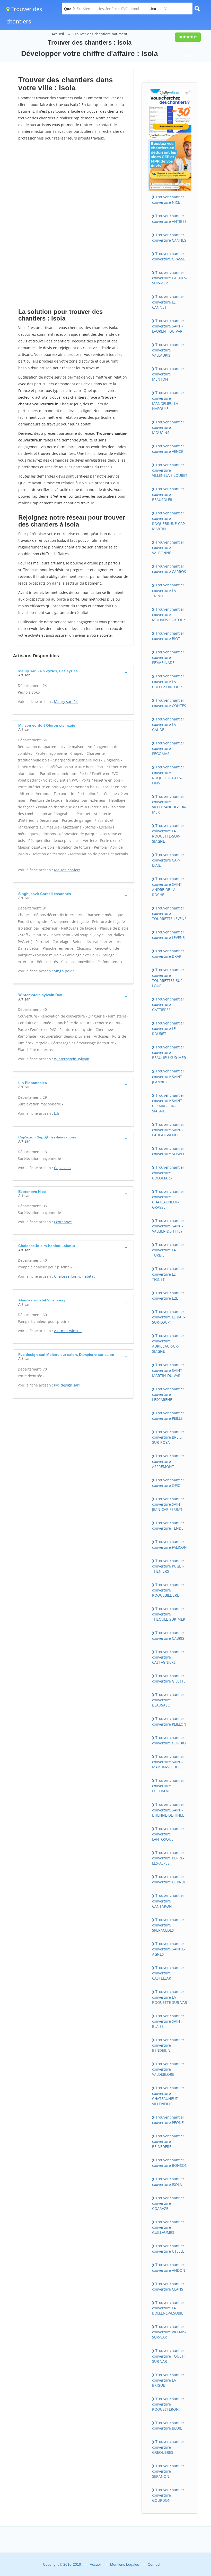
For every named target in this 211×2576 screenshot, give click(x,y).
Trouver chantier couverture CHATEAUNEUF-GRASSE (168, 1199)
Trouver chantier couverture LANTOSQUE (168, 1834)
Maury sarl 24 (66, 702)
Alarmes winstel (68, 1331)
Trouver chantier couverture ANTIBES (169, 218)
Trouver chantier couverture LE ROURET (168, 1028)
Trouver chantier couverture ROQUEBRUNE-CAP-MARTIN (169, 521)
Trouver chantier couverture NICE (168, 200)
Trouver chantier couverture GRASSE (169, 256)
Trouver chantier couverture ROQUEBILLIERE (168, 1590)
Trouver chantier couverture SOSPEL (168, 1151)
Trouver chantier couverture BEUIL (168, 2425)
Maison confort (67, 870)
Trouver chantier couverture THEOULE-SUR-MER (169, 1614)
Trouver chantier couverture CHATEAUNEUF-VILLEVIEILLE (168, 2096)
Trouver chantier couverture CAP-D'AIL (168, 860)
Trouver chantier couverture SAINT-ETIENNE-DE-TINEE (168, 1810)
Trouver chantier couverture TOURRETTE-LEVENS (169, 913)
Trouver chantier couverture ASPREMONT (168, 1461)
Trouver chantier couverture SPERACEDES (168, 1925)
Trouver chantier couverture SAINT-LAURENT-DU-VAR (168, 326)
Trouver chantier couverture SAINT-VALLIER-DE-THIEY (168, 1226)
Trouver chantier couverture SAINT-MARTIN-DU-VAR (168, 1370)
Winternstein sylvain (72, 1059)
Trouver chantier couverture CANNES (169, 237)
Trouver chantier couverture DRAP (168, 954)
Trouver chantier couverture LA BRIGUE (168, 2380)
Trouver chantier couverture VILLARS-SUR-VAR (169, 2332)
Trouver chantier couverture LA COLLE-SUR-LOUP (168, 681)
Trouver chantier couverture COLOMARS (168, 1172)
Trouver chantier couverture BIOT (168, 636)
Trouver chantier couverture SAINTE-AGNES (169, 1949)
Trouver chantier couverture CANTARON (168, 1901)
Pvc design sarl (67, 1385)
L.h (57, 1113)
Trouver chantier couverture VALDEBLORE (168, 2069)
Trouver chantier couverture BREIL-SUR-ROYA (168, 1437)
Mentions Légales (125, 2564)
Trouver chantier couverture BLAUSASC (168, 1700)
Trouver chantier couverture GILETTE (169, 1678)
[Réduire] (181, 2502)
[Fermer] (190, 2502)
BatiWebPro (162, 2549)
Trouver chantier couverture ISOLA (168, 2181)
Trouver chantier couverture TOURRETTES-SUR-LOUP (168, 978)
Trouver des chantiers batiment (100, 34)
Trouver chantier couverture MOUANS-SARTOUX (169, 614)
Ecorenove (63, 1222)
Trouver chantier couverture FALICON (169, 1544)
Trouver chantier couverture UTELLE (168, 2249)
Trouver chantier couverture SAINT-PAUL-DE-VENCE (168, 1130)
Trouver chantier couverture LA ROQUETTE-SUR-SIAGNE (168, 833)
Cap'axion (62, 1168)
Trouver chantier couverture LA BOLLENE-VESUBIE (168, 2308)
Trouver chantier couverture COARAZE (168, 2203)
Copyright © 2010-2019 (62, 2564)
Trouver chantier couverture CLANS (168, 2286)
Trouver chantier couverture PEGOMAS (168, 748)
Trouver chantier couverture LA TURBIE (168, 1250)
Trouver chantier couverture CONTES (169, 703)
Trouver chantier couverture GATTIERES (168, 1004)
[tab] (73, 672)
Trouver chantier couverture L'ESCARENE (168, 1394)
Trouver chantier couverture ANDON (169, 2267)
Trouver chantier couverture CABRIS (168, 1635)
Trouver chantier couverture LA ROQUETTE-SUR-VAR (170, 1997)
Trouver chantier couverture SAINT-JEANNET (168, 1076)
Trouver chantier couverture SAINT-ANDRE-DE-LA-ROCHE (168, 887)
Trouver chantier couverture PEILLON (169, 1721)
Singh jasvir (64, 971)
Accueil (58, 34)
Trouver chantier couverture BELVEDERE (168, 2141)
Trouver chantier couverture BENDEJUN (168, 2045)
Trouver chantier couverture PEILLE (168, 1416)
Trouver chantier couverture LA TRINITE (168, 590)
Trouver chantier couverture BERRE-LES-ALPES (168, 1858)
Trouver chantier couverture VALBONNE (168, 547)
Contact (154, 2564)
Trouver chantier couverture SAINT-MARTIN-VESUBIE (168, 1762)
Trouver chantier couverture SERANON (168, 2471)
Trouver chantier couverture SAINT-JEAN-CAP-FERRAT (168, 1504)
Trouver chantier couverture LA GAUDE (168, 724)
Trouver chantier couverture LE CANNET (168, 302)
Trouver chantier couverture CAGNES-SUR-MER (170, 278)
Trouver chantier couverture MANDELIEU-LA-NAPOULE (168, 400)
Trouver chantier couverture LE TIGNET (168, 1274)
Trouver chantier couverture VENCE (168, 449)
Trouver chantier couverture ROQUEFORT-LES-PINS (168, 775)
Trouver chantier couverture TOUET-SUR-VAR (168, 2356)
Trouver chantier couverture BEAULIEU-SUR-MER (169, 1052)
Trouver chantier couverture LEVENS (168, 935)
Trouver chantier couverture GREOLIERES (168, 2447)
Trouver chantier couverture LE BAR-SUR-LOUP (169, 1317)
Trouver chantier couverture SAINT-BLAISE (168, 2021)
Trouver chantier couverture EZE (168, 1295)
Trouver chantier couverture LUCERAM (168, 1786)
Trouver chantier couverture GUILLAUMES (168, 2227)
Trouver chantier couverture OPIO (168, 1483)
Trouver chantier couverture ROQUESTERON (168, 2404)
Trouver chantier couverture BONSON (170, 2163)
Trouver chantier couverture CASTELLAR (168, 1973)
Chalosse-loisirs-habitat (74, 1276)
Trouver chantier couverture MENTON (168, 374)
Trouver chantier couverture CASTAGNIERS (168, 1657)
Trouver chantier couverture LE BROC (169, 1879)
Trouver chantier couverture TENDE (168, 1525)
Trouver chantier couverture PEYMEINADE (168, 657)
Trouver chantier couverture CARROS (169, 569)
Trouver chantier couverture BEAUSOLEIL (168, 494)
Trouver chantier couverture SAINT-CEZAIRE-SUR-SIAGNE (168, 1103)
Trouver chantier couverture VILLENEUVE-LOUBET (170, 470)
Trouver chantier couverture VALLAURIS (168, 350)
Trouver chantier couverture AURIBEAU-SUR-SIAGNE (168, 1343)
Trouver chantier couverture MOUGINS (168, 427)
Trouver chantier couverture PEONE (168, 2120)
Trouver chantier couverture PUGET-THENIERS (168, 1566)
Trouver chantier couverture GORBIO (169, 1740)
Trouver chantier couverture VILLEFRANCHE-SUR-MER (169, 804)
